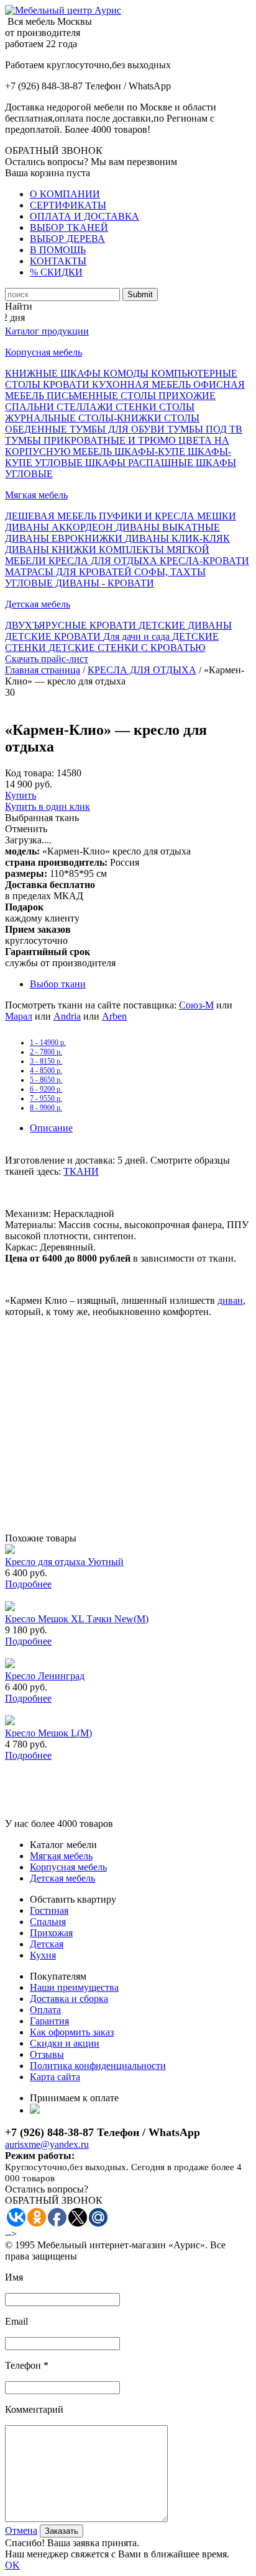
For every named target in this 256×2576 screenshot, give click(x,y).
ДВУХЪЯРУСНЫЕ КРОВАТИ (72, 625)
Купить (21, 795)
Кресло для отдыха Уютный (64, 1562)
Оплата (45, 2010)
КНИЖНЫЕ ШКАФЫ (54, 373)
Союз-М (196, 1005)
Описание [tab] (51, 1128)
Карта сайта (55, 2077)
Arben (114, 1016)
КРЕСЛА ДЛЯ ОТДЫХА (104, 561)
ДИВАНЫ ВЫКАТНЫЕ (168, 527)
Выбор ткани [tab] (58, 984)
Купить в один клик (48, 806)
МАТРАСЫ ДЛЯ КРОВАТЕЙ (70, 572)
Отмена (21, 2530)
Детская (47, 1944)
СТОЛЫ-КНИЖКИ (121, 418)
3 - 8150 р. (46, 1061)
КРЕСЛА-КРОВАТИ (204, 561)
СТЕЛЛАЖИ (86, 407)
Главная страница (43, 670)
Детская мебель (38, 604)
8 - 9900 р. (46, 1108)
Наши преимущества (74, 1987)
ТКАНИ (81, 1171)
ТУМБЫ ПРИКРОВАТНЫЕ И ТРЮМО (92, 440)
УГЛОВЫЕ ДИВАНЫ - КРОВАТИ (80, 583)
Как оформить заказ (72, 2032)
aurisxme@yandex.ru (47, 2144)
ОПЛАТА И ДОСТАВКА (85, 216)
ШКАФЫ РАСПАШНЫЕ (140, 463)
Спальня (48, 1922)
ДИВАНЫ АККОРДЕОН (60, 527)
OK (12, 2565)
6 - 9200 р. (46, 1089)
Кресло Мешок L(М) (48, 1733)
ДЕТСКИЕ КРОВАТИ (54, 636)
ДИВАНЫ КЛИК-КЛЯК (177, 538)
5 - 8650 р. (46, 1080)
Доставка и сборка (69, 1999)
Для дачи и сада (138, 636)
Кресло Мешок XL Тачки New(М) (77, 1619)
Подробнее (28, 1584)
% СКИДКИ (56, 272)
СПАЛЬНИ (31, 407)
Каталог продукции (47, 331)
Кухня (43, 1955)
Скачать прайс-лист (47, 659)
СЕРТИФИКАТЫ (68, 205)
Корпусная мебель (43, 352)
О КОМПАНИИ (65, 194)
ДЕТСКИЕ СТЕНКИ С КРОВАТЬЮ (127, 648)
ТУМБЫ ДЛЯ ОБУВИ (118, 429)
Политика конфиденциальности (98, 2066)
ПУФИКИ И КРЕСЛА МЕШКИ (167, 516)
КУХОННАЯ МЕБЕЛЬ (143, 384)
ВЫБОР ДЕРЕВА (67, 239)
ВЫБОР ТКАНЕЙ (69, 227)
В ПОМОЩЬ (58, 250)
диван (230, 1300)
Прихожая (51, 1933)
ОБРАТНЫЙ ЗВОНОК (54, 150)
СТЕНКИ (137, 407)
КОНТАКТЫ (58, 261)
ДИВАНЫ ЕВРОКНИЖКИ (65, 538)
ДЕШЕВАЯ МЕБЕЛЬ (52, 516)
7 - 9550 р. (46, 1098)
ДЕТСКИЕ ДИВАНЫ (185, 625)
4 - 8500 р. (46, 1070)
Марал (19, 1016)
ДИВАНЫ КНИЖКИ (52, 550)
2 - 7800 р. (46, 1052)
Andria (67, 1016)
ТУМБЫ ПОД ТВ (205, 429)
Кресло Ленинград (45, 1676)
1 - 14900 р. (48, 1043)
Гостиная (49, 1910)
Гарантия (49, 2021)
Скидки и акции (65, 2043)
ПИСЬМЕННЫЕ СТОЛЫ (103, 396)
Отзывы (47, 2054)
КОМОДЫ (127, 373)
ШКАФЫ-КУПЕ (151, 451)
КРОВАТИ (67, 384)
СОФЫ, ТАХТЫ (170, 572)
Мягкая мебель (36, 495)
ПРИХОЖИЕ (187, 396)
